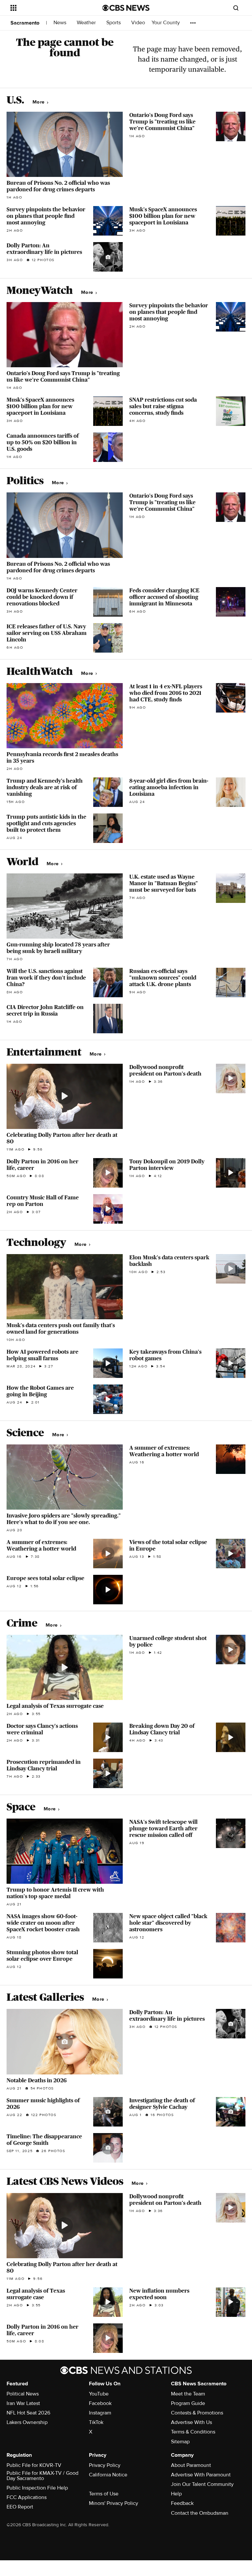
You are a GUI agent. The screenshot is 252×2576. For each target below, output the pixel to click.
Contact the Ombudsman (200, 2513)
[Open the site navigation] (49, 8)
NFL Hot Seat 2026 (28, 2413)
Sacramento (25, 23)
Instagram (100, 2413)
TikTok (96, 2422)
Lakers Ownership (27, 2422)
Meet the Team (188, 2394)
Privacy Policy (105, 2465)
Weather (87, 23)
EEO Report (20, 2507)
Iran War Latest (23, 2403)
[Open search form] (236, 8)
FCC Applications (27, 2497)
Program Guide (188, 2403)
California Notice (108, 2475)
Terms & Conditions (193, 2432)
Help (176, 2494)
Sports (114, 23)
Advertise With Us (191, 2422)
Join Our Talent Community (202, 2484)
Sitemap (180, 2442)
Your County (166, 23)
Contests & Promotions (197, 2413)
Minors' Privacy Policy (114, 2503)
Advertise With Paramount (201, 2475)
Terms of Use (104, 2494)
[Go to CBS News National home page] (126, 8)
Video (138, 23)
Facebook (100, 2403)
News (61, 23)
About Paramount (191, 2465)
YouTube (99, 2394)
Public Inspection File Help (37, 2488)
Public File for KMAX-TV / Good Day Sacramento (42, 2476)
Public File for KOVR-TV (34, 2465)
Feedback (182, 2503)
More (39, 102)
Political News (23, 2394)
